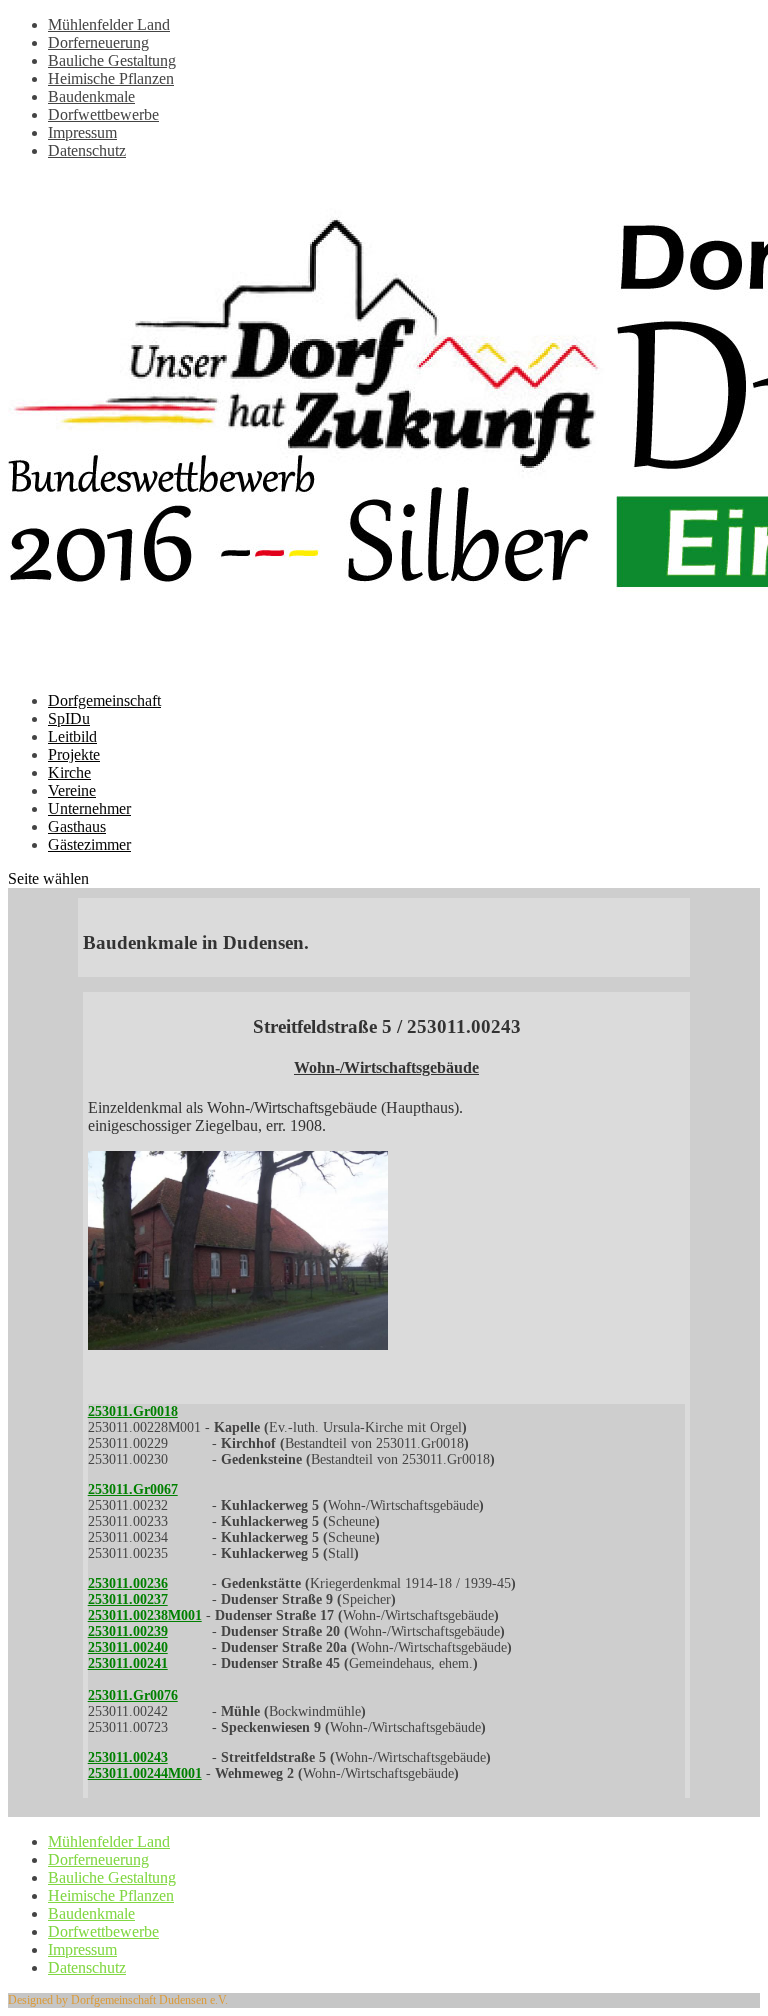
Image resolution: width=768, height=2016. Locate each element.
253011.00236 (128, 1583)
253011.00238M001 (145, 1615)
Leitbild (72, 736)
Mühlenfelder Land (109, 24)
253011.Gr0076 (133, 1695)
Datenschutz (87, 150)
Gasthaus (77, 826)
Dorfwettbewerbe (103, 114)
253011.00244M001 (145, 1773)
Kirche (69, 772)
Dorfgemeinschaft (104, 700)
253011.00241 (128, 1663)
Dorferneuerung (98, 42)
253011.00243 (128, 1757)
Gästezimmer (89, 844)
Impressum (82, 132)
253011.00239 (128, 1631)
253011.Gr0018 (133, 1411)
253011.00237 (128, 1599)
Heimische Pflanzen (111, 78)
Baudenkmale (91, 96)
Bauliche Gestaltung (112, 60)
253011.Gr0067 (133, 1489)
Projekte (74, 754)
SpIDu (69, 718)
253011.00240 (128, 1647)
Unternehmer (89, 808)
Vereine (72, 790)
